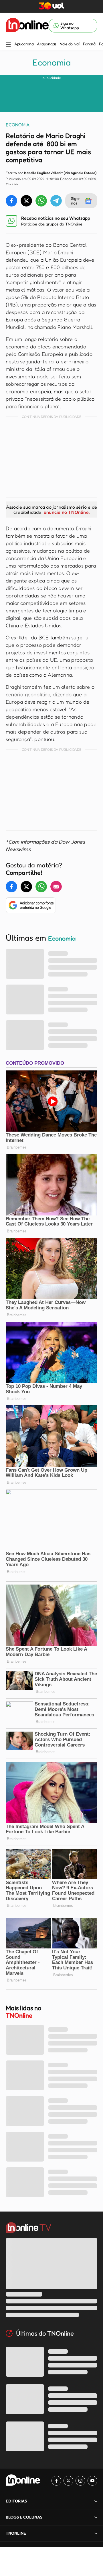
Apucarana (24, 44)
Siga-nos (76, 201)
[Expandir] (96, 2533)
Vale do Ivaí (70, 44)
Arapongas (46, 44)
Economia (51, 62)
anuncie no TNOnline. (67, 512)
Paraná (89, 44)
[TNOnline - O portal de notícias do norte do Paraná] (27, 26)
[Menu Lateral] (8, 45)
